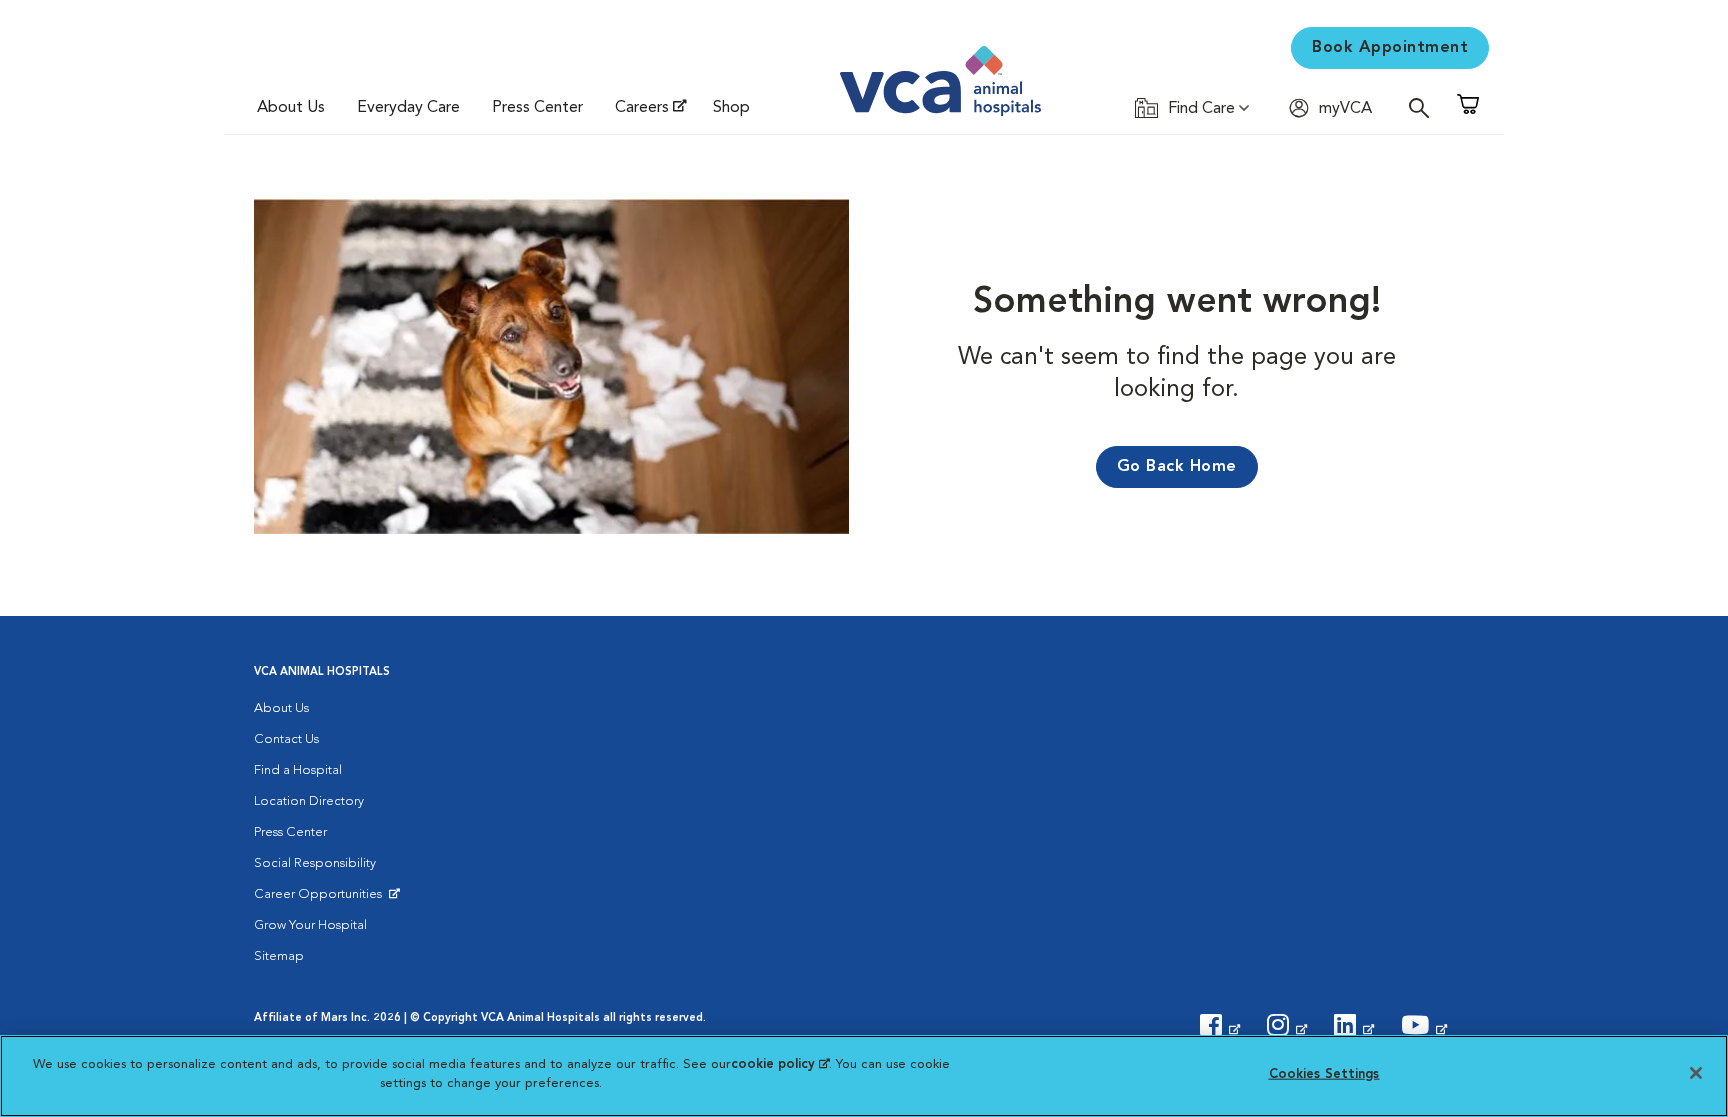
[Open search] (1424, 107)
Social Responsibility (315, 863)
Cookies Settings (1324, 1074)
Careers (642, 108)
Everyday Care (408, 108)
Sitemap (279, 956)
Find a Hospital (298, 770)
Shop (731, 108)
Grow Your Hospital (310, 925)
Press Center (537, 108)
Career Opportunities (321, 899)
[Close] (1696, 1073)
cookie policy (780, 1064)
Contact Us (286, 739)
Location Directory (309, 801)
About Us (291, 108)
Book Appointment (1390, 48)
